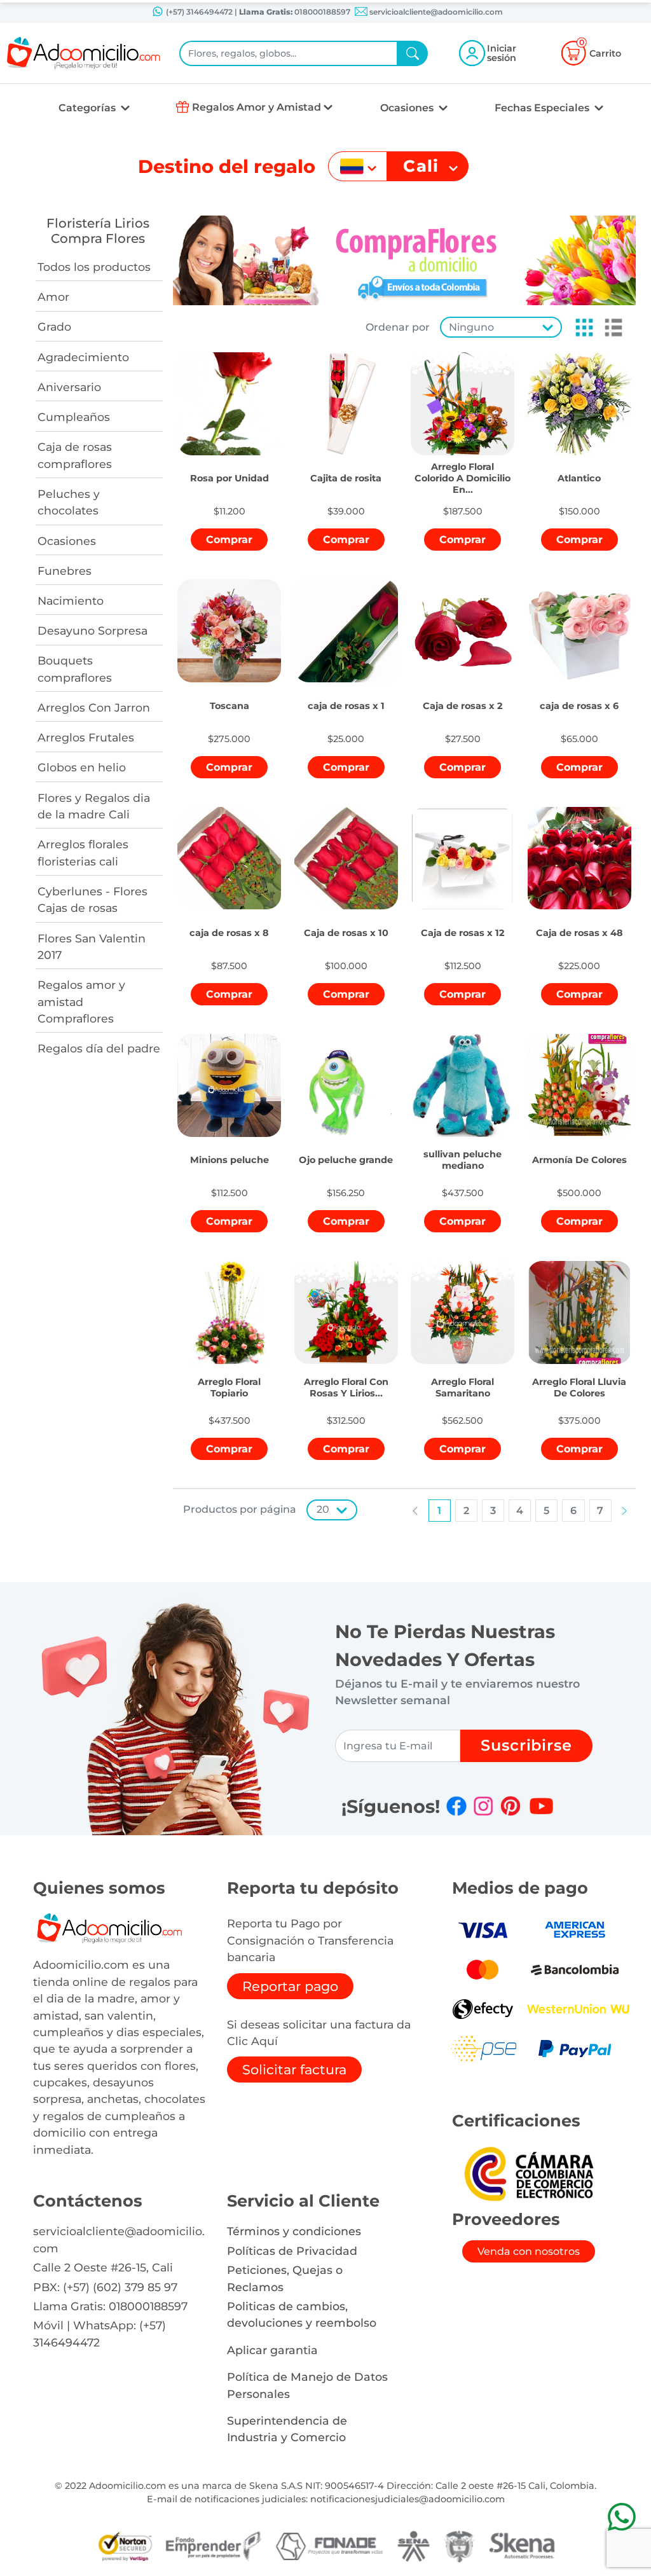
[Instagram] (483, 1806)
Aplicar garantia (272, 2350)
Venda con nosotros (529, 2251)
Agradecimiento (83, 357)
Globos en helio (82, 767)
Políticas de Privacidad (292, 2251)
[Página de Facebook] (456, 1806)
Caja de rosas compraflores (75, 455)
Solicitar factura (294, 2070)
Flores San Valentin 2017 (92, 947)
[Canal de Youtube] (541, 1806)
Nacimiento (71, 601)
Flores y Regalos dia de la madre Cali (94, 806)
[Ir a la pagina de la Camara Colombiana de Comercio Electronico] (528, 2173)
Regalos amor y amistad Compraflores (81, 1002)
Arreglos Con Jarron (94, 707)
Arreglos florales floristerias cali (83, 852)
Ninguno (471, 327)
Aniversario (69, 387)
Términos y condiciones (294, 2231)
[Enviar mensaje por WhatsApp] (621, 2517)
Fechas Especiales (543, 108)
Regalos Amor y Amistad (257, 107)
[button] (580, 327)
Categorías (88, 108)
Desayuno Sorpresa (93, 630)
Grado (54, 327)
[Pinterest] (511, 1806)
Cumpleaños (74, 417)
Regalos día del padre (99, 1048)
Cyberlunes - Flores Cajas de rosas (93, 899)
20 (323, 1509)
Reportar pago (290, 1986)
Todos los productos (94, 267)
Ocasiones (408, 108)
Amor (53, 297)
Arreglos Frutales (86, 737)
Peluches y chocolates (69, 502)
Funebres (65, 571)
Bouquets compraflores (75, 669)
